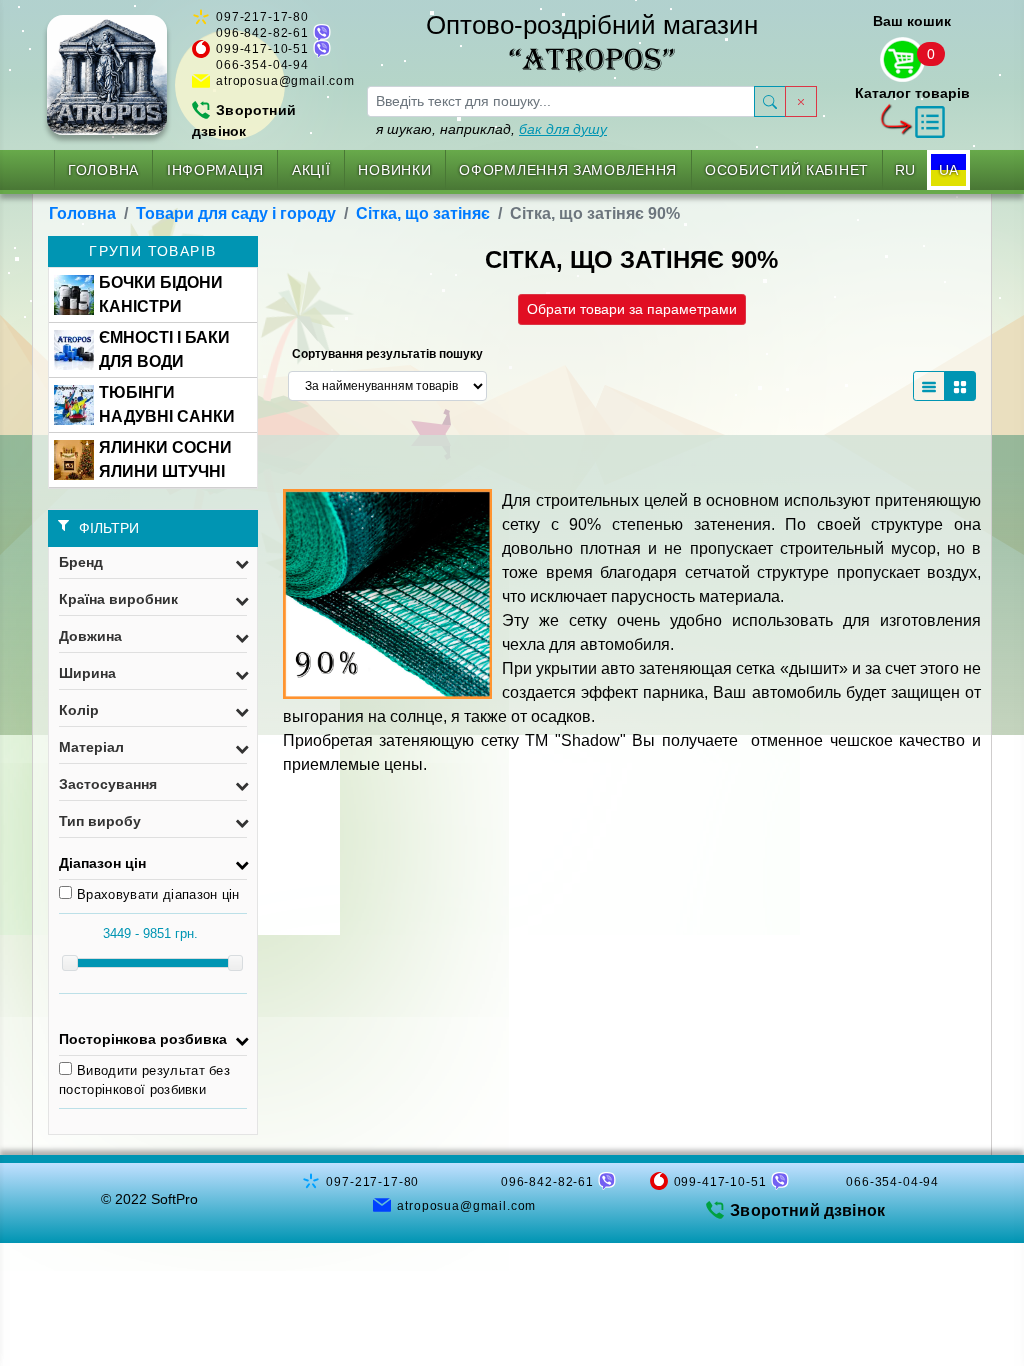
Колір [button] (79, 710)
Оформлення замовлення (568, 170)
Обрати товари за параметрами (632, 309)
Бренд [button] (81, 562)
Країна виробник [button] (118, 599)
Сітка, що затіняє (423, 213)
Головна (103, 170)
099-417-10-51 (262, 49)
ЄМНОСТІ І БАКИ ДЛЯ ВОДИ (164, 349)
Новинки (394, 170)
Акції (311, 170)
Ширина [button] (87, 673)
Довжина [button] (90, 636)
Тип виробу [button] (100, 821)
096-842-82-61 (262, 33)
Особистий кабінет (787, 170)
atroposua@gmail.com (285, 81)
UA (948, 170)
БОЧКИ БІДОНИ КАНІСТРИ (161, 294)
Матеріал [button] (91, 747)
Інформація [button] (215, 170)
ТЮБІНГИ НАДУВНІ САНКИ (167, 404)
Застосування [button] (108, 784)
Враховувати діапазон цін (158, 894)
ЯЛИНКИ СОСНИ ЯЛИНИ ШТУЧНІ (165, 459)
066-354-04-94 (262, 65)
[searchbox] (561, 101)
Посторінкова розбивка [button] (143, 1039)
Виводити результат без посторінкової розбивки (144, 1080)
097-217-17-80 (262, 17)
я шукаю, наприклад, (491, 129)
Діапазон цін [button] (102, 863)
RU (905, 170)
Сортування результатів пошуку (387, 354)
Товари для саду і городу (236, 213)
